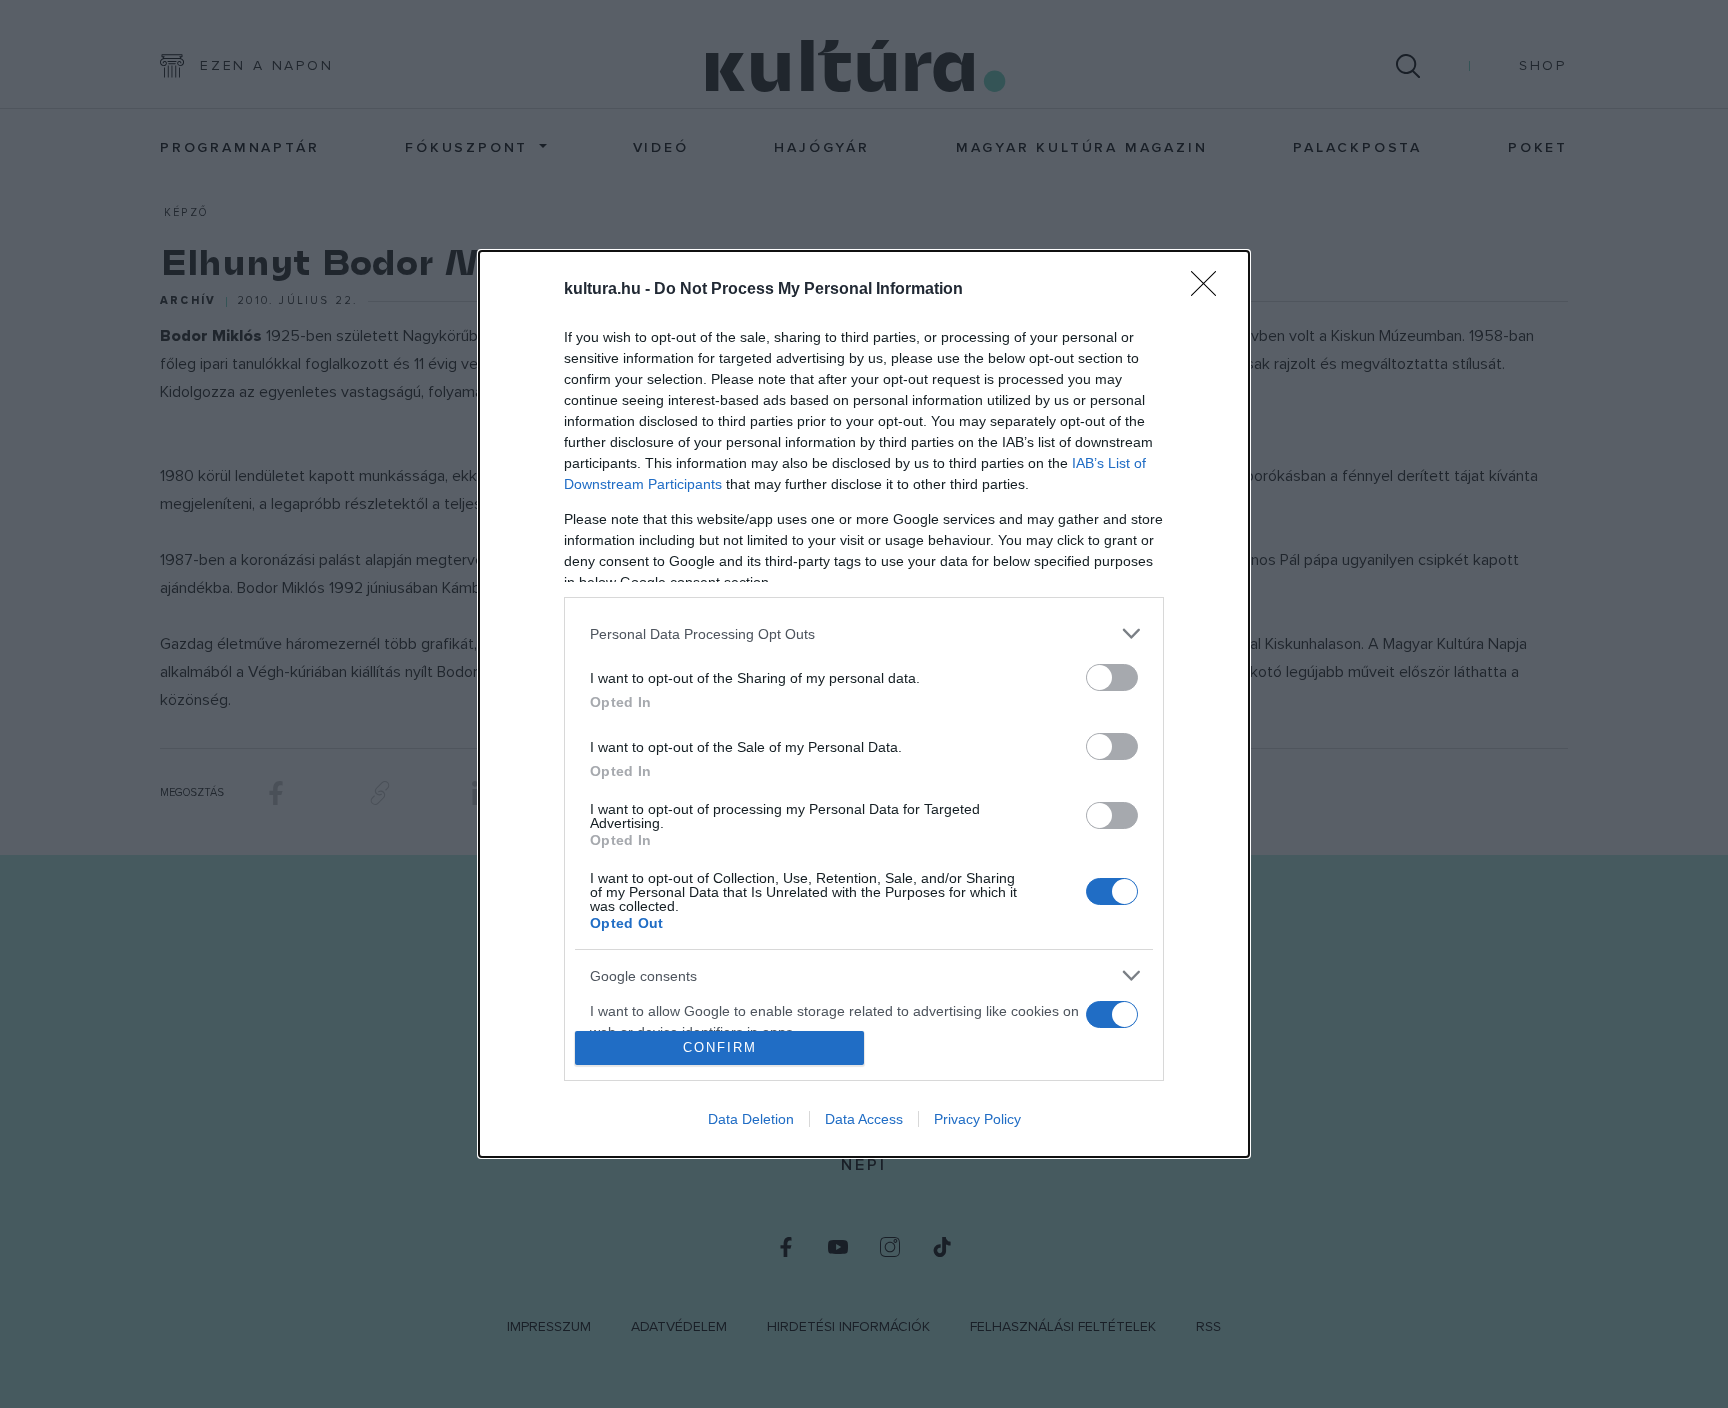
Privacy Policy (977, 1119)
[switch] (1112, 677)
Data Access (864, 1119)
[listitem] (864, 633)
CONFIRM (720, 1047)
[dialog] (864, 703)
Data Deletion (751, 1119)
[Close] (1210, 290)
